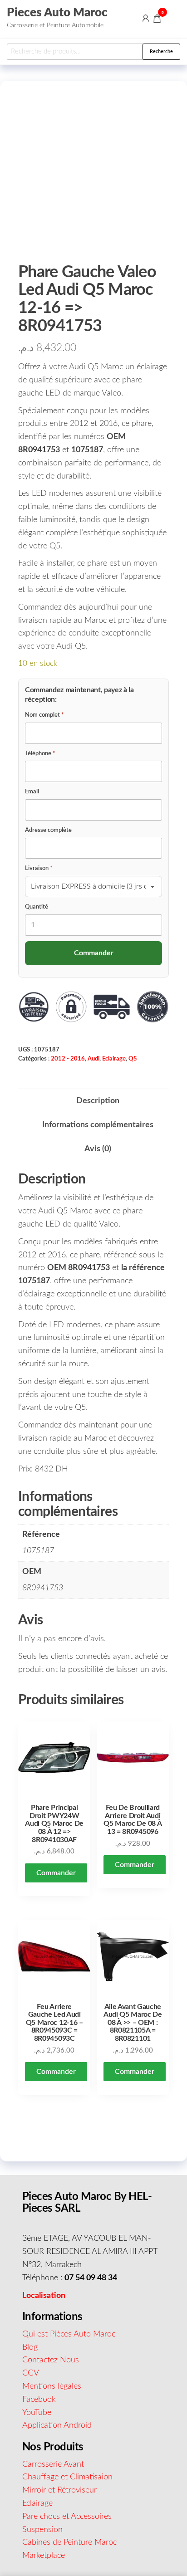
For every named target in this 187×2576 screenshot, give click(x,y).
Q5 (133, 1059)
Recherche (161, 51)
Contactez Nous (51, 2360)
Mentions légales (52, 2386)
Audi (93, 1059)
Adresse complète (48, 830)
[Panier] (157, 20)
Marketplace (44, 2556)
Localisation (44, 2296)
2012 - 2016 (68, 1059)
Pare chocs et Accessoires (67, 2517)
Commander (56, 1873)
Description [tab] (98, 1101)
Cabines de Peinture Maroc (69, 2542)
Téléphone (40, 754)
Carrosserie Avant (53, 2464)
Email (32, 792)
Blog (30, 2347)
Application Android (57, 2425)
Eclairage (114, 1059)
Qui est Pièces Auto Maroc (69, 2334)
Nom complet (44, 715)
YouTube (37, 2413)
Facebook (39, 2400)
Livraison (39, 868)
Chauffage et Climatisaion (67, 2477)
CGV (31, 2373)
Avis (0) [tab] (98, 1149)
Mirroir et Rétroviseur (59, 2490)
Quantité (37, 907)
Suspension (42, 2530)
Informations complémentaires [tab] (98, 1125)
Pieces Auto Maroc (57, 13)
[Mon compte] (146, 18)
